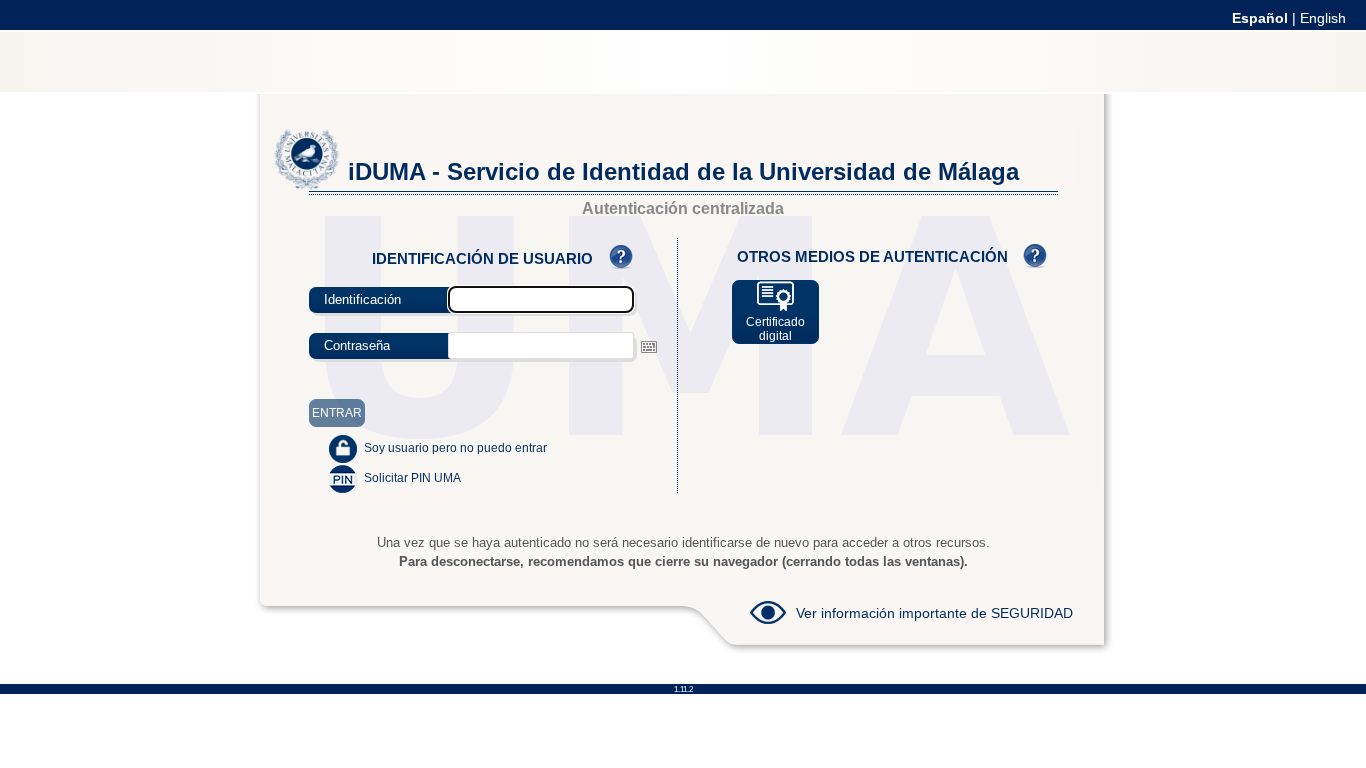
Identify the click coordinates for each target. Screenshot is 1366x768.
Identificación (362, 299)
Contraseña (357, 345)
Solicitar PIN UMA (412, 478)
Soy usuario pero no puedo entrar (455, 448)
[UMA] (307, 185)
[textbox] (541, 345)
